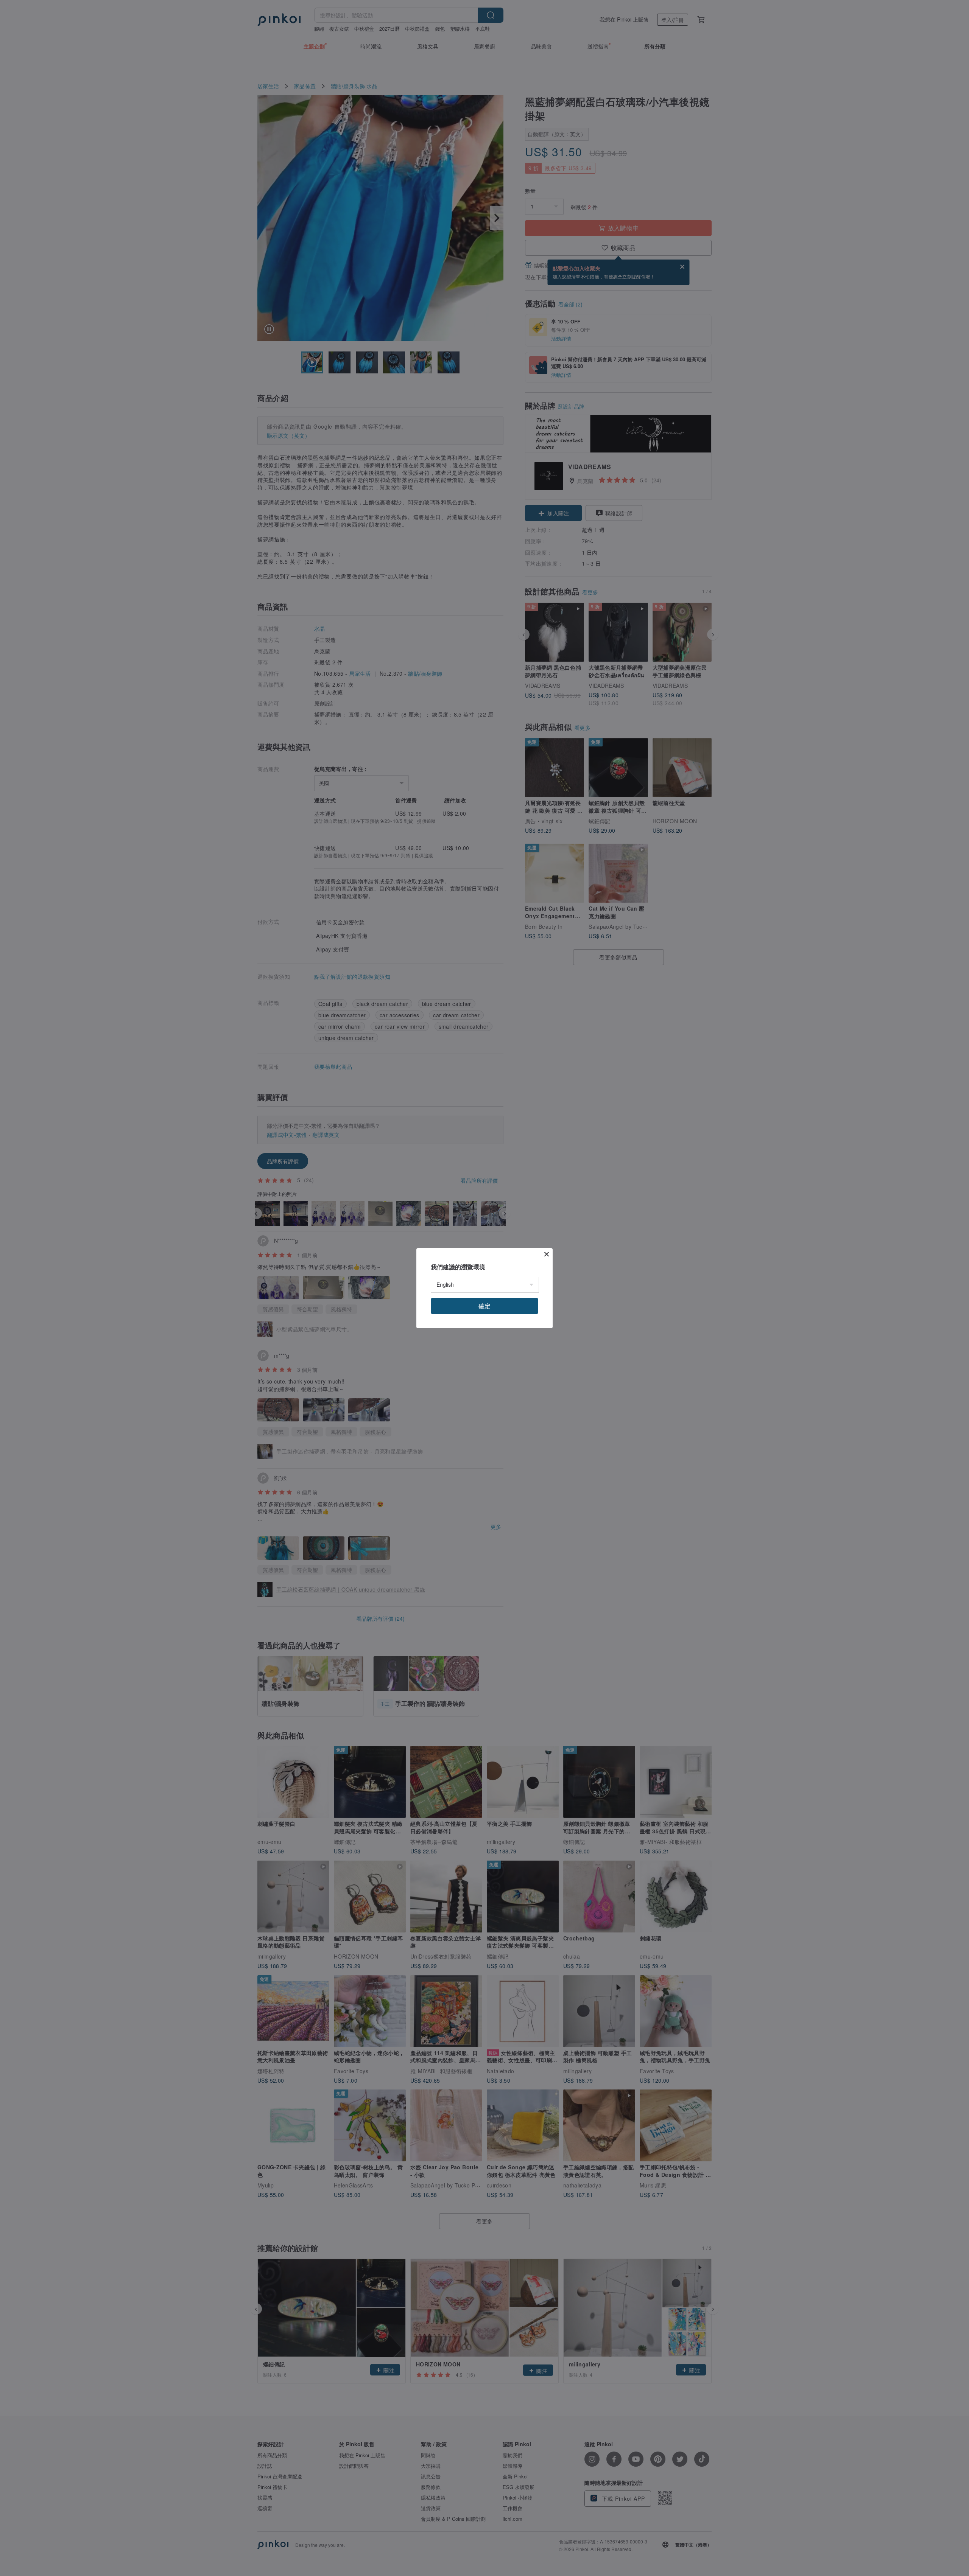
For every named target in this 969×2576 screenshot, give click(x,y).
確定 (484, 1306)
